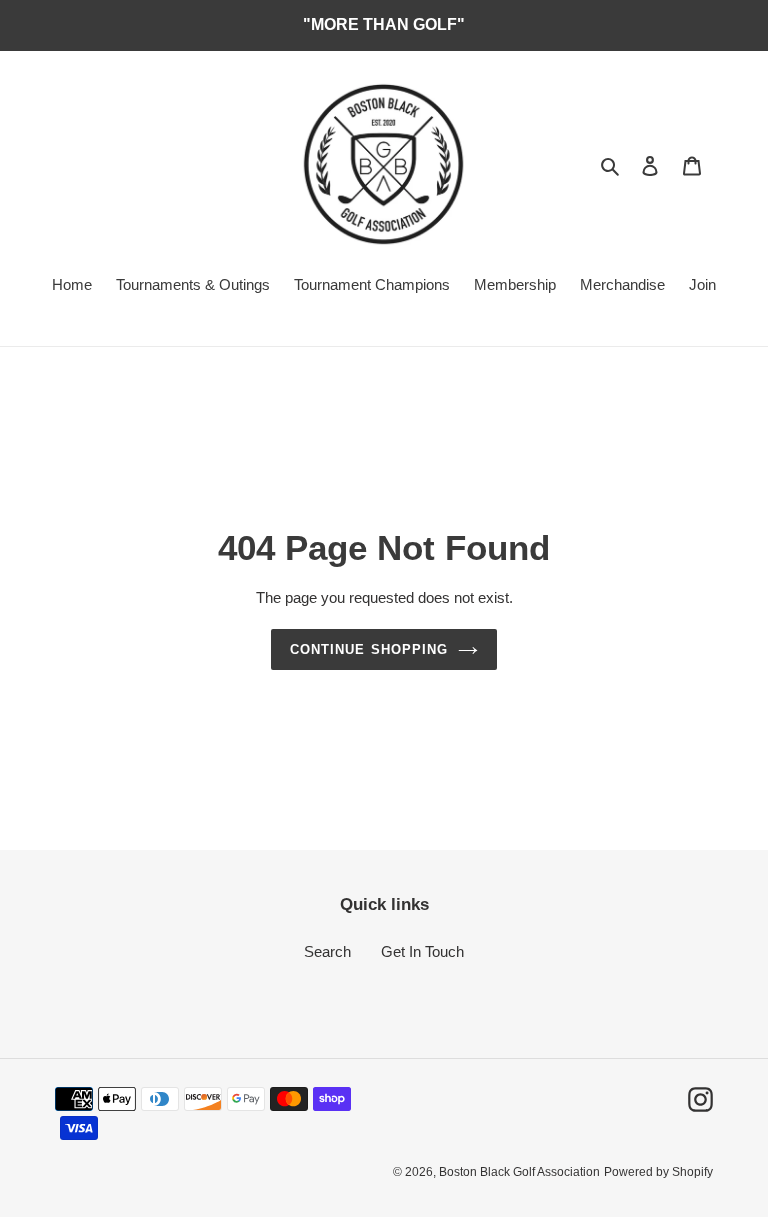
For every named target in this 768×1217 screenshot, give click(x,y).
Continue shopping (369, 649)
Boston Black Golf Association (519, 1172)
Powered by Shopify (658, 1172)
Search (327, 951)
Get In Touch (422, 951)
